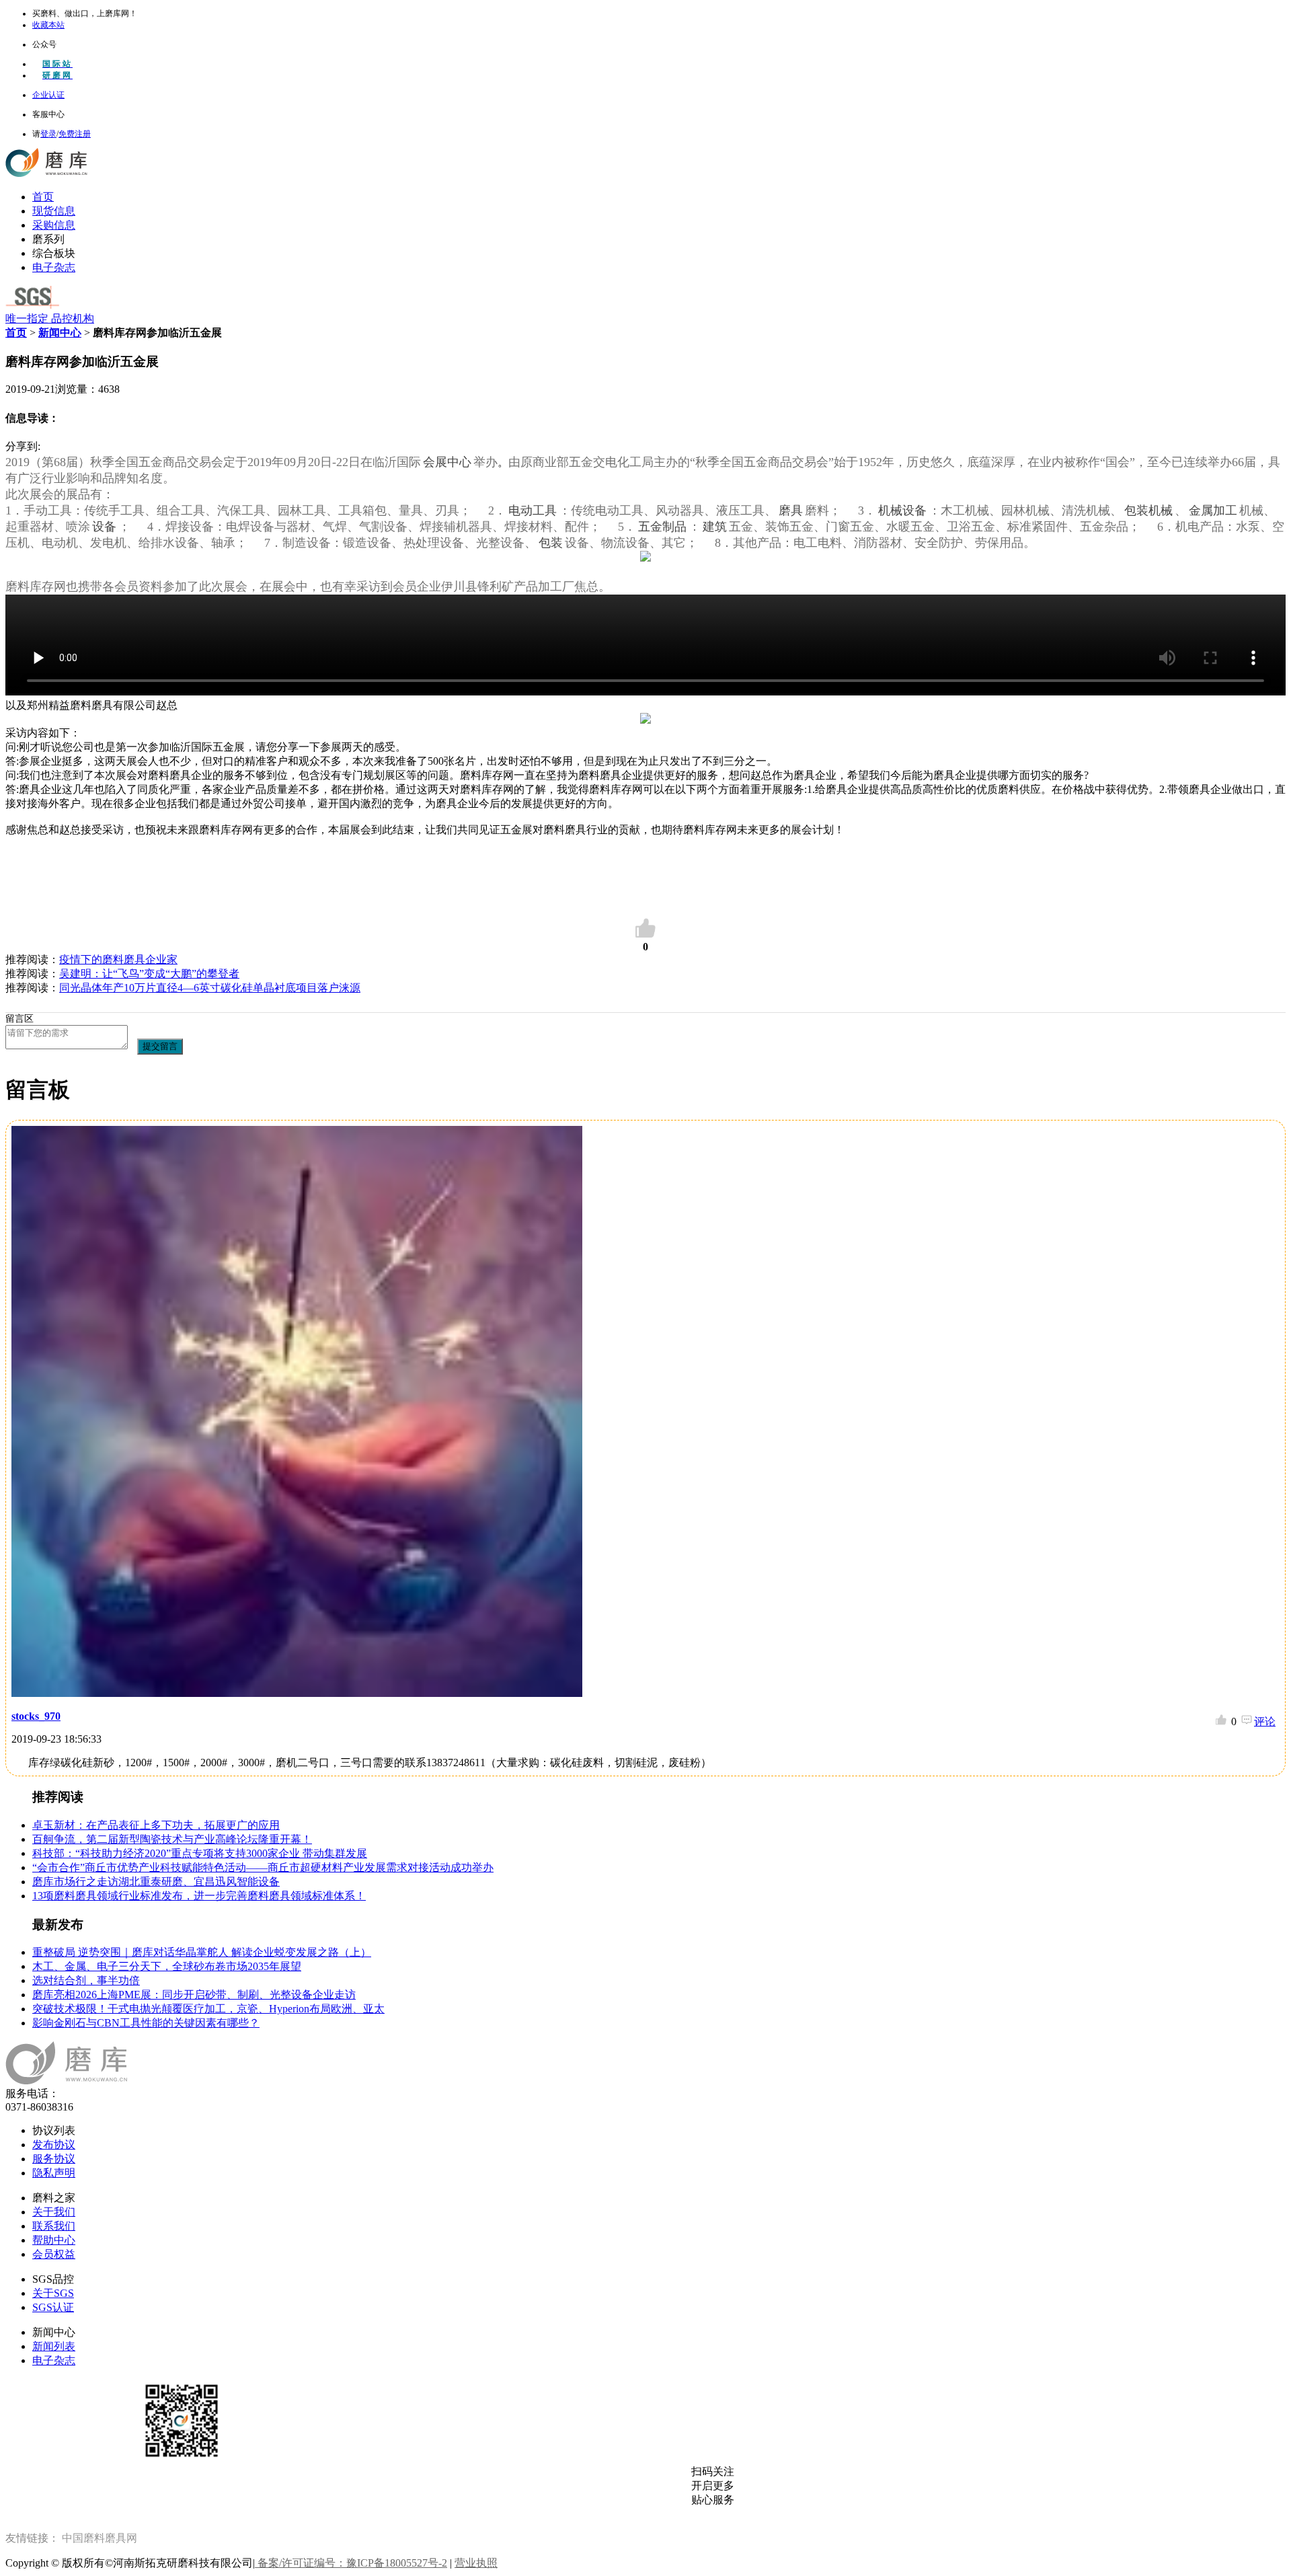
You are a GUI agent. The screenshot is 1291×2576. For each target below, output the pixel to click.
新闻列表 (54, 2346)
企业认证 (48, 95)
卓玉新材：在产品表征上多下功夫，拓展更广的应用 (156, 1825)
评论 (1265, 1721)
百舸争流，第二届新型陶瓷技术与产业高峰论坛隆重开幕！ (172, 1839)
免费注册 (75, 134)
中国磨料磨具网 (100, 2538)
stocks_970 (36, 1716)
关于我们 (54, 2212)
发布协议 (54, 2145)
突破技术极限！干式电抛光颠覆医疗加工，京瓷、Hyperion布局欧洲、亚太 (208, 2009)
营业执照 (476, 2563)
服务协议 (54, 2159)
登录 (48, 134)
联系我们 (54, 2226)
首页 (43, 197)
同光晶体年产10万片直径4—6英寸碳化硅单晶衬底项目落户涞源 (210, 988)
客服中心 (48, 114)
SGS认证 (53, 2307)
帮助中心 (54, 2240)
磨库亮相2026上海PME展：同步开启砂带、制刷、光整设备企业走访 (194, 1995)
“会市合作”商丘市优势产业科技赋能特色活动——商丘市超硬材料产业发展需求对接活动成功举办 (263, 1867)
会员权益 (54, 2254)
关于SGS (53, 2293)
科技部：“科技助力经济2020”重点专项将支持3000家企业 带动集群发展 (200, 1853)
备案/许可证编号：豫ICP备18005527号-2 (351, 2563)
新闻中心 (60, 333)
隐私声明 (54, 2173)
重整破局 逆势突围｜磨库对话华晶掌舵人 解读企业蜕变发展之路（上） (202, 1952)
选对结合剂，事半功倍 (86, 1980)
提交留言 (160, 1046)
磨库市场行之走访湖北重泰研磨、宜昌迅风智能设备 (156, 1882)
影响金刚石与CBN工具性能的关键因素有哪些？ (146, 2023)
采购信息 (54, 225)
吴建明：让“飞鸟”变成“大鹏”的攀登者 (149, 974)
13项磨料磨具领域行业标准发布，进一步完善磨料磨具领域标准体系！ (199, 1896)
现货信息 (54, 211)
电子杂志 (54, 267)
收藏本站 (48, 25)
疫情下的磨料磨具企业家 (118, 959)
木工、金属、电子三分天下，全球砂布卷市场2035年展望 (167, 1966)
